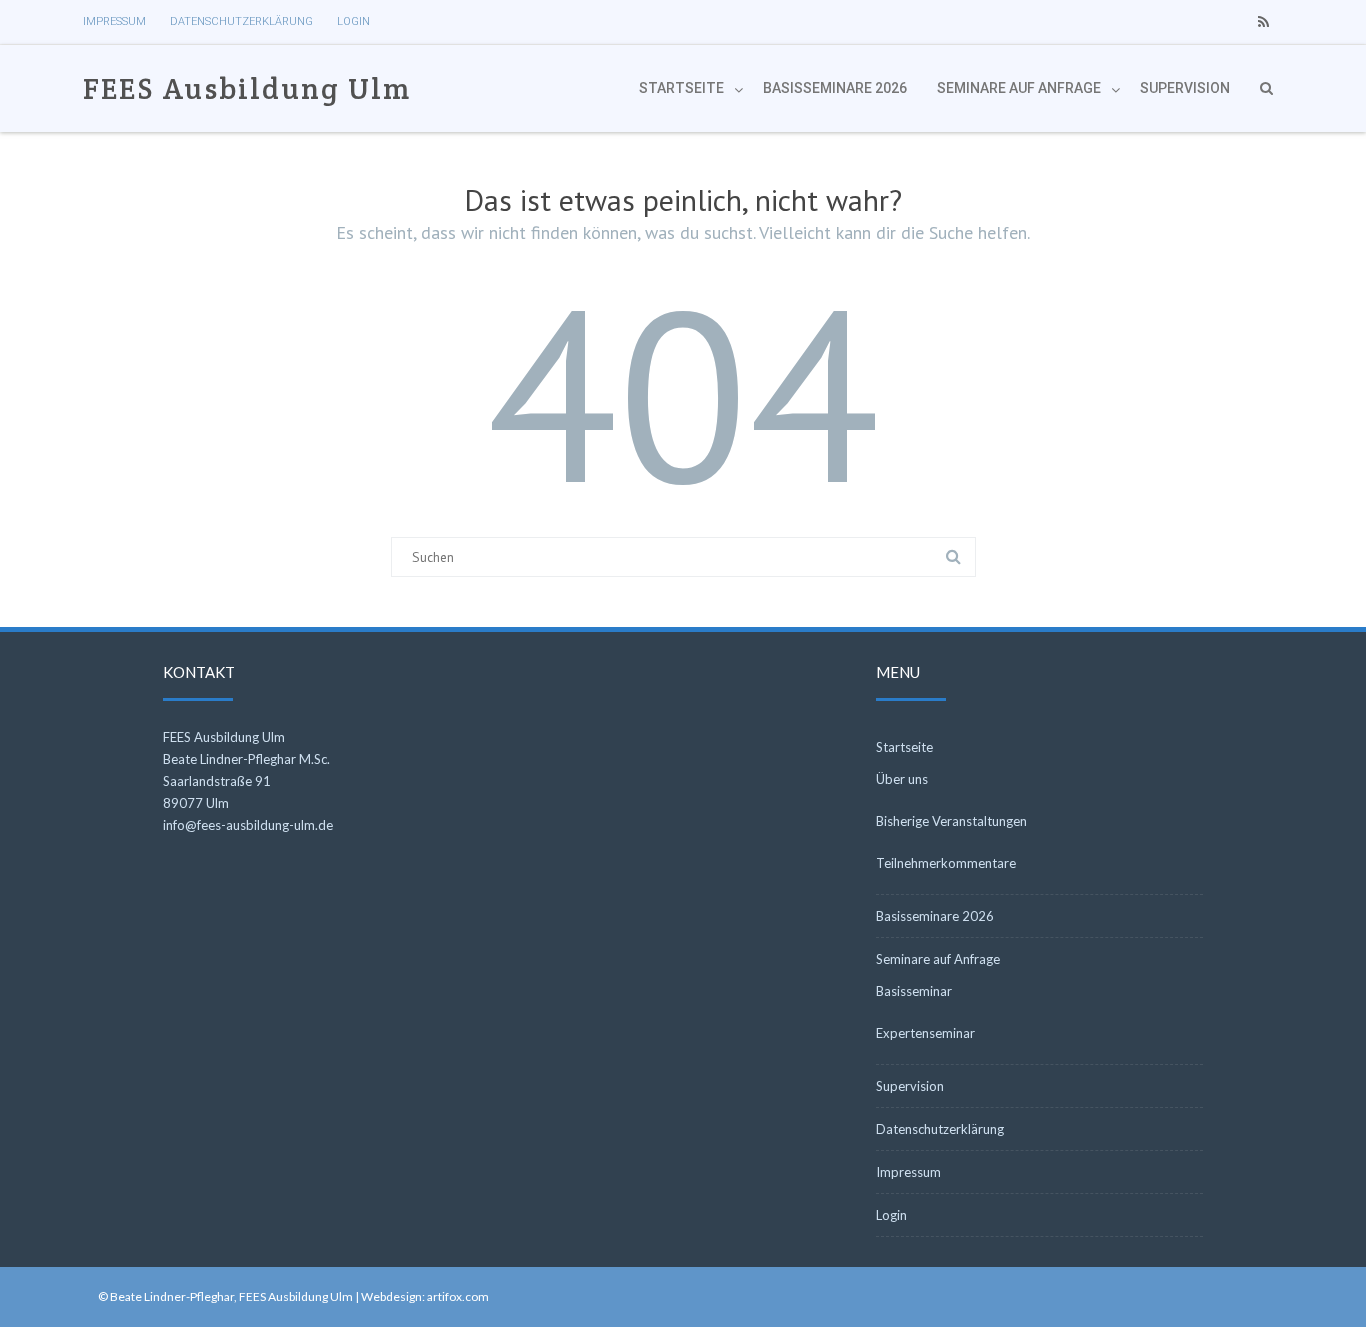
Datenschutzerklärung (241, 21)
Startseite (681, 88)
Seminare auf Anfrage (1019, 88)
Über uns (902, 779)
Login (353, 21)
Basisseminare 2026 (835, 88)
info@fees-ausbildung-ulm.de (248, 825)
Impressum (114, 21)
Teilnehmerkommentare (946, 863)
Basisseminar (914, 991)
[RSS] (1263, 22)
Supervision (1185, 88)
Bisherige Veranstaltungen (951, 821)
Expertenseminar (925, 1033)
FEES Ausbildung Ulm (247, 88)
